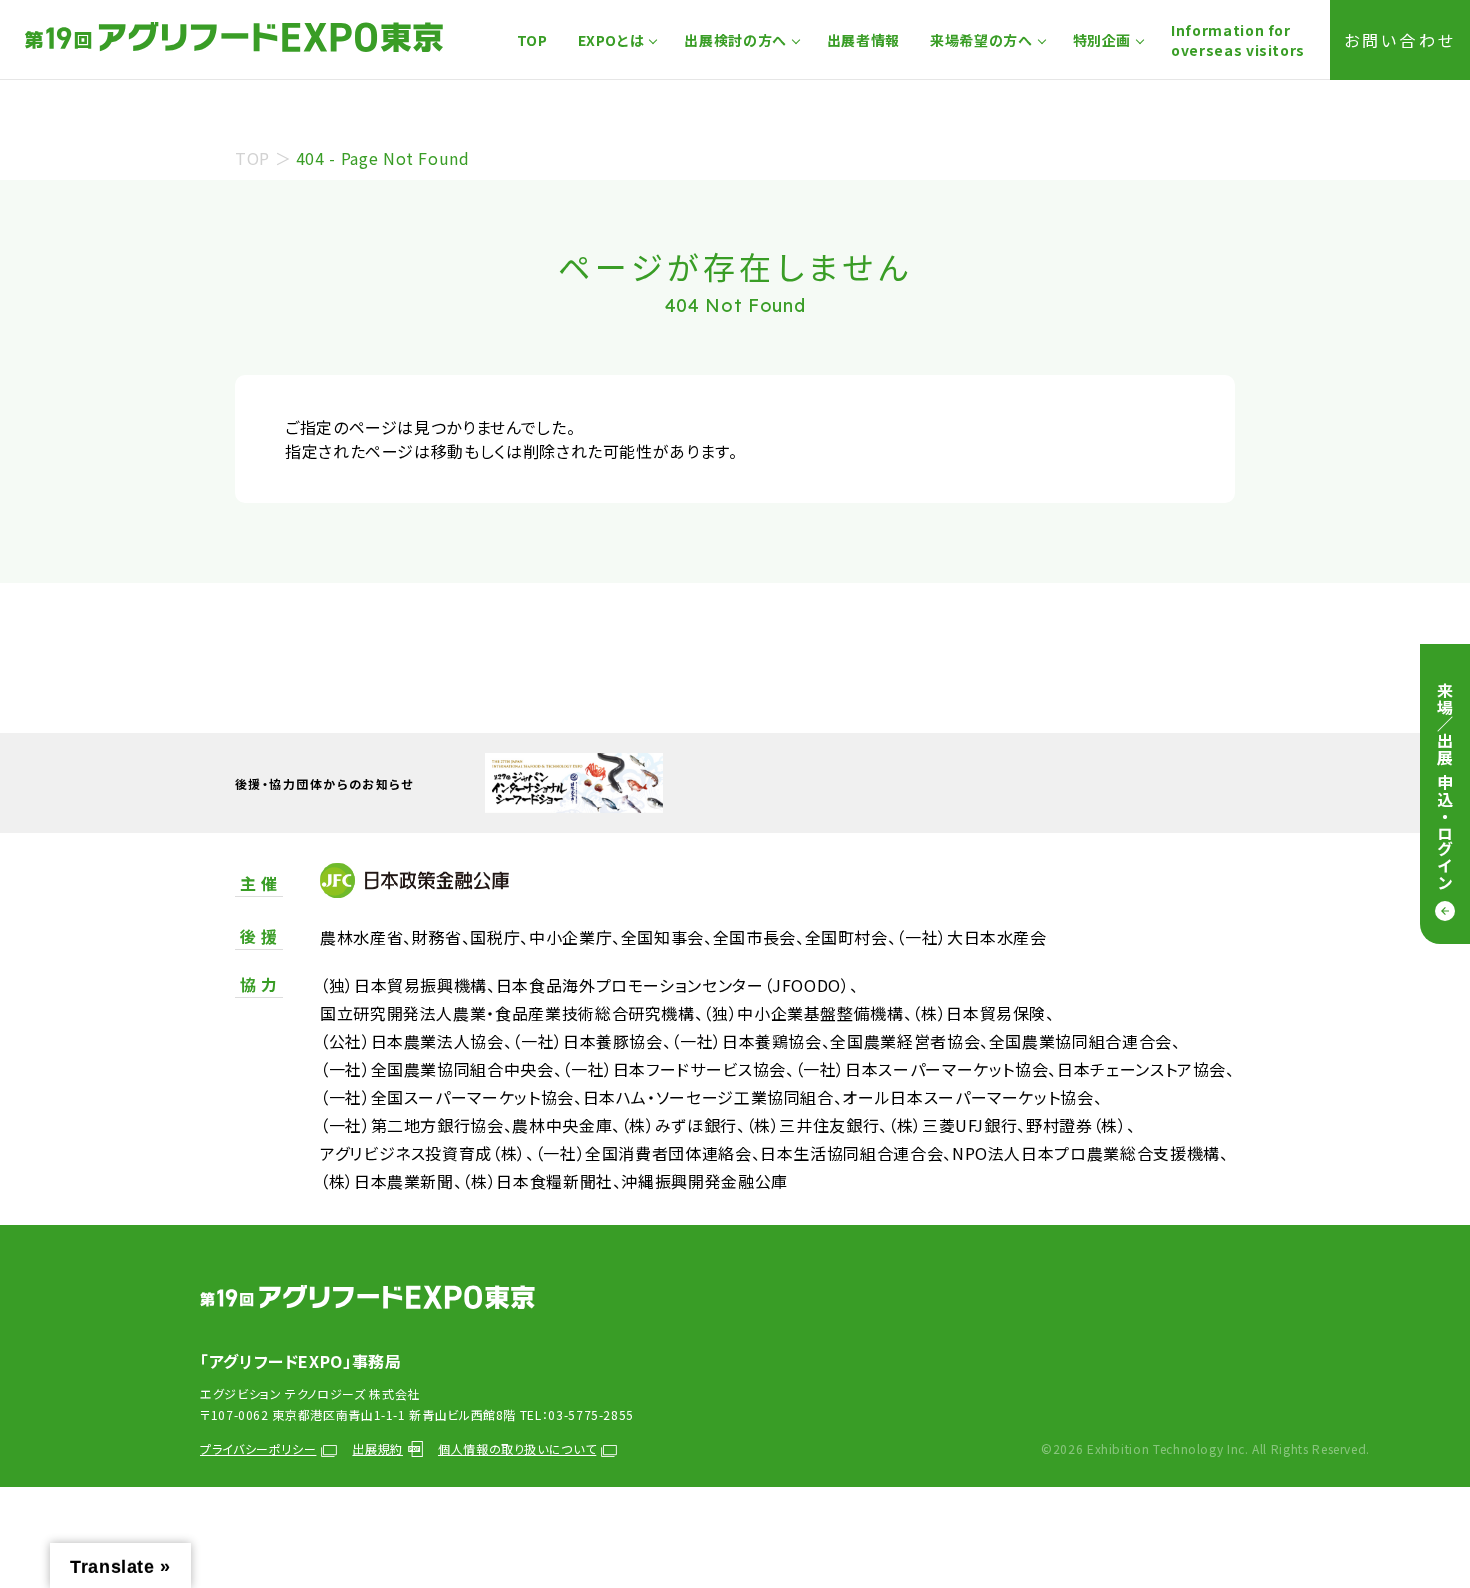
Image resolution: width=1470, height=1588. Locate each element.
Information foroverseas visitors (1238, 40)
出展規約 (377, 1448)
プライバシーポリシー (258, 1448)
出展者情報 (863, 40)
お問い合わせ (1400, 40)
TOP (532, 40)
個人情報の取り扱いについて (517, 1448)
